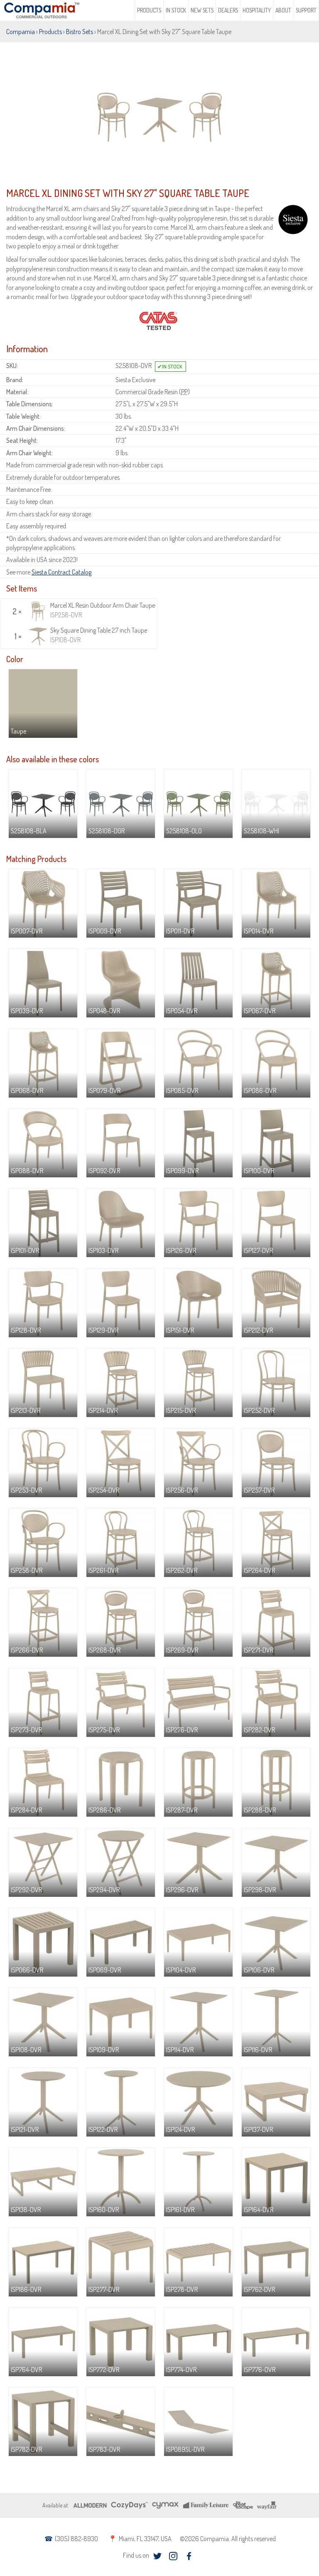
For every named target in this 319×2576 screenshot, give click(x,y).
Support (306, 10)
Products (149, 10)
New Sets (202, 10)
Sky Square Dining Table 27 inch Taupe (99, 635)
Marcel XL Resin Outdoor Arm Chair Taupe (103, 610)
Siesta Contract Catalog (61, 572)
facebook (189, 2556)
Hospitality (257, 10)
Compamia (21, 32)
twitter (158, 2556)
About (283, 10)
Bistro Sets (80, 32)
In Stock (176, 10)
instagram (173, 2556)
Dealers (228, 10)
